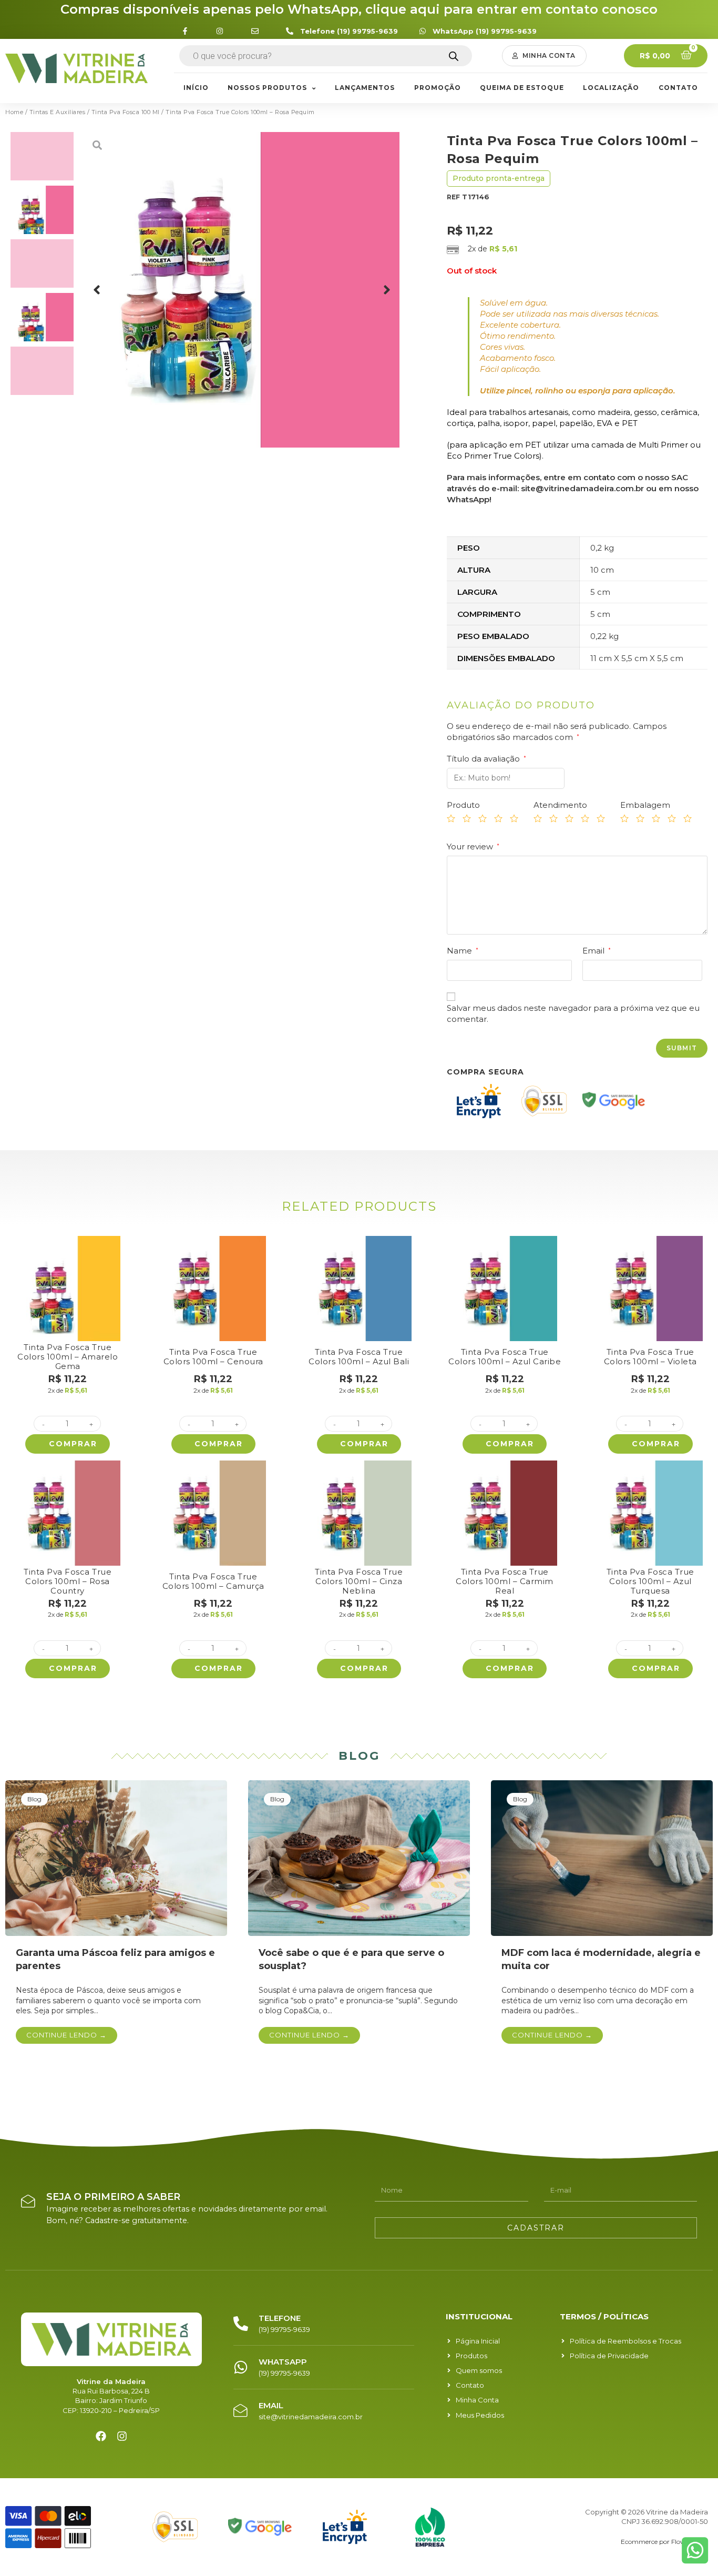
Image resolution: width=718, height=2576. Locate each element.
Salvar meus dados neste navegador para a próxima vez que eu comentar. (573, 1013)
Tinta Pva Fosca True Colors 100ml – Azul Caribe (505, 1357)
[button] (544, 56)
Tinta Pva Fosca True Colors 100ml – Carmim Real (505, 1581)
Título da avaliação (486, 759)
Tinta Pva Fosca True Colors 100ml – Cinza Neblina (359, 1581)
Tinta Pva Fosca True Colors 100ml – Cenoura (213, 1357)
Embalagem (645, 805)
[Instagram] (122, 2436)
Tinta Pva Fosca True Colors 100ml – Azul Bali (359, 1357)
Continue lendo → (66, 2035)
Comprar (73, 1444)
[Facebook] (101, 2436)
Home (14, 112)
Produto (463, 805)
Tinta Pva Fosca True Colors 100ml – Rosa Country (68, 1581)
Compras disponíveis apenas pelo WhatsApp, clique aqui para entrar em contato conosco (359, 9)
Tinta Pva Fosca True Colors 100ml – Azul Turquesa (650, 1581)
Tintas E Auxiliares (58, 112)
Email (597, 951)
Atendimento (560, 805)
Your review (473, 846)
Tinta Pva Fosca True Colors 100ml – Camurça (213, 1581)
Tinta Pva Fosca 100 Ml (126, 112)
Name (463, 951)
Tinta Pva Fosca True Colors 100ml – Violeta (650, 1357)
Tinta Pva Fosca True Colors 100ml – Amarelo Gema (68, 1357)
